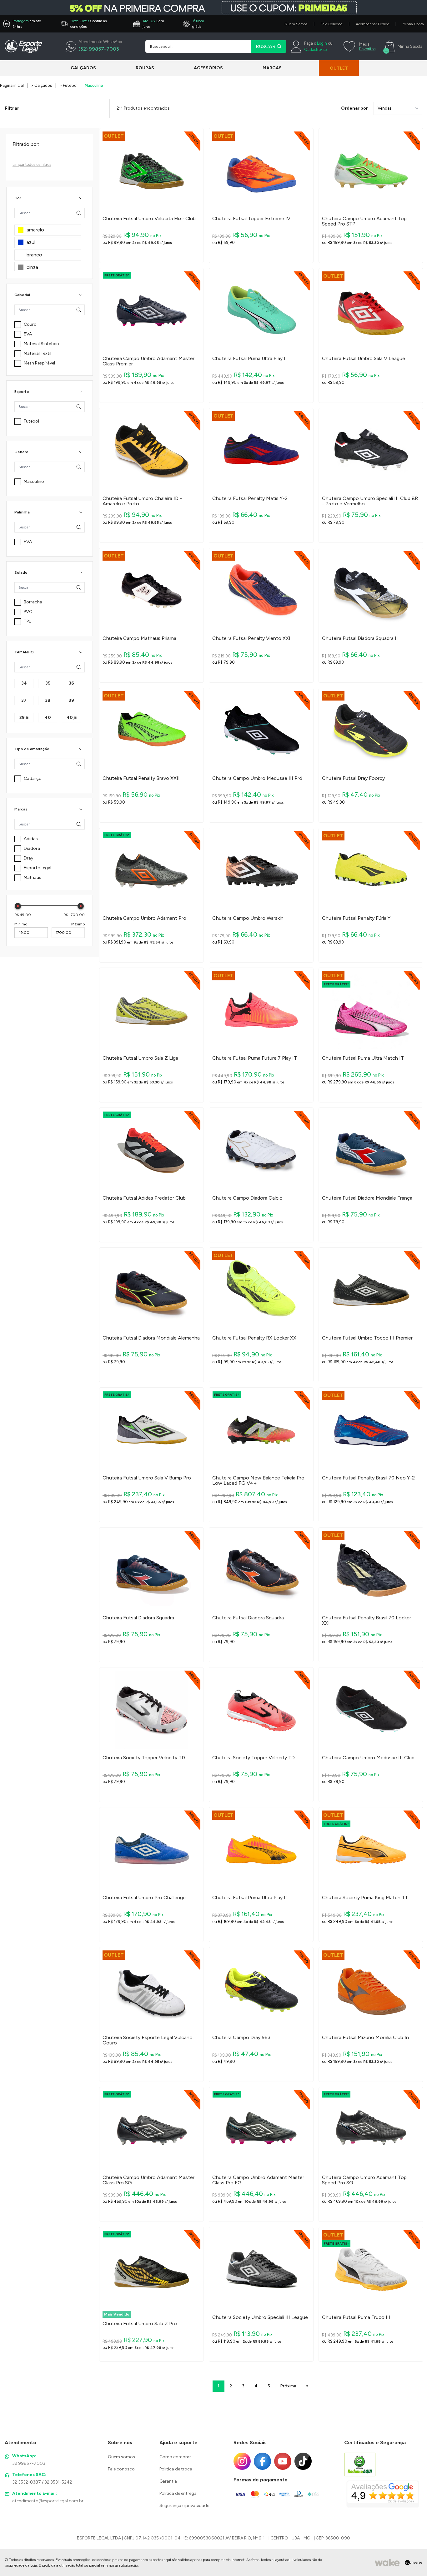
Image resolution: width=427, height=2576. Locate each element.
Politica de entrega (178, 2493)
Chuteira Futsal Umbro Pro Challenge (144, 1898)
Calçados (83, 68)
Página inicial (12, 85)
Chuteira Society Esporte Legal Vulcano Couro (148, 2040)
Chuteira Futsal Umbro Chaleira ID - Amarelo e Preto (142, 501)
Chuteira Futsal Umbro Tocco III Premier (367, 1338)
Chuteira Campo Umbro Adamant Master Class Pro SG (148, 2180)
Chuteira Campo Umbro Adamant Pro (144, 918)
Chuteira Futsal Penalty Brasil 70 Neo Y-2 (368, 1478)
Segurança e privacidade (184, 2506)
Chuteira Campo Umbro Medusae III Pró (257, 778)
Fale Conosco (332, 24)
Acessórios (208, 68)
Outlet (339, 68)
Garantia (168, 2481)
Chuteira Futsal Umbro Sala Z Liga (140, 1058)
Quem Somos (296, 24)
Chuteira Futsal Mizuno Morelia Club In (365, 2038)
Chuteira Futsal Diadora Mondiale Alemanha (151, 1338)
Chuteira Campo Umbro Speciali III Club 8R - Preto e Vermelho (370, 501)
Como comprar (175, 2457)
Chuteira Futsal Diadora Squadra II (360, 638)
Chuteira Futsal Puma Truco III (356, 2317)
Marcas (272, 68)
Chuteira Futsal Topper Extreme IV (251, 219)
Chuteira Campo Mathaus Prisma (139, 638)
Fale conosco (121, 2469)
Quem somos (121, 2457)
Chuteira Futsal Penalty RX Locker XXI (255, 1338)
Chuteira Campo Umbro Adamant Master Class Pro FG (258, 2180)
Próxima (288, 2386)
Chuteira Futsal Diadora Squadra (138, 1618)
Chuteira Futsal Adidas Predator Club (144, 1198)
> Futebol (68, 85)
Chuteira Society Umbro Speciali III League (260, 2317)
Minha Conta (413, 24)
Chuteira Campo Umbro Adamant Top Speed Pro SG (364, 2180)
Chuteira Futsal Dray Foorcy (353, 778)
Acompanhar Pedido (372, 24)
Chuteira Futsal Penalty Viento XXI (251, 638)
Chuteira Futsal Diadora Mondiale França (367, 1198)
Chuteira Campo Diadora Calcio (247, 1198)
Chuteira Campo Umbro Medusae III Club (368, 1758)
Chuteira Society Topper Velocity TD (144, 1758)
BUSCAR (266, 46)
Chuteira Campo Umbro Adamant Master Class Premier (148, 361)
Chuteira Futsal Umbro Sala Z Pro (140, 2324)
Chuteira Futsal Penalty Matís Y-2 (250, 498)
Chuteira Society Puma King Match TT (365, 1898)
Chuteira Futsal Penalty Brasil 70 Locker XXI (367, 1620)
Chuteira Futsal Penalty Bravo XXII (141, 778)
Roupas (145, 68)
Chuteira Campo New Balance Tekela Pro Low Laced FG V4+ (258, 1481)
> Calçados (42, 85)
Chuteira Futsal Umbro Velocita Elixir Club (149, 219)
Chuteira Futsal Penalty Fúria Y (356, 918)
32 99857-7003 (29, 2463)
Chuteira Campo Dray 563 (241, 2038)
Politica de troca (176, 2469)
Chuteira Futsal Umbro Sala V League (364, 359)
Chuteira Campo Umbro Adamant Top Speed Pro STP (364, 221)
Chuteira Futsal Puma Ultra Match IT (363, 1058)
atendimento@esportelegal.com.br (48, 2501)
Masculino (94, 85)
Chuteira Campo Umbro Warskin (248, 918)
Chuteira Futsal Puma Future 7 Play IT (255, 1058)
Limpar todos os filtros (32, 164)
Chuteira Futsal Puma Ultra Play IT (250, 359)
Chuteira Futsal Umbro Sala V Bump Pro (147, 1478)
